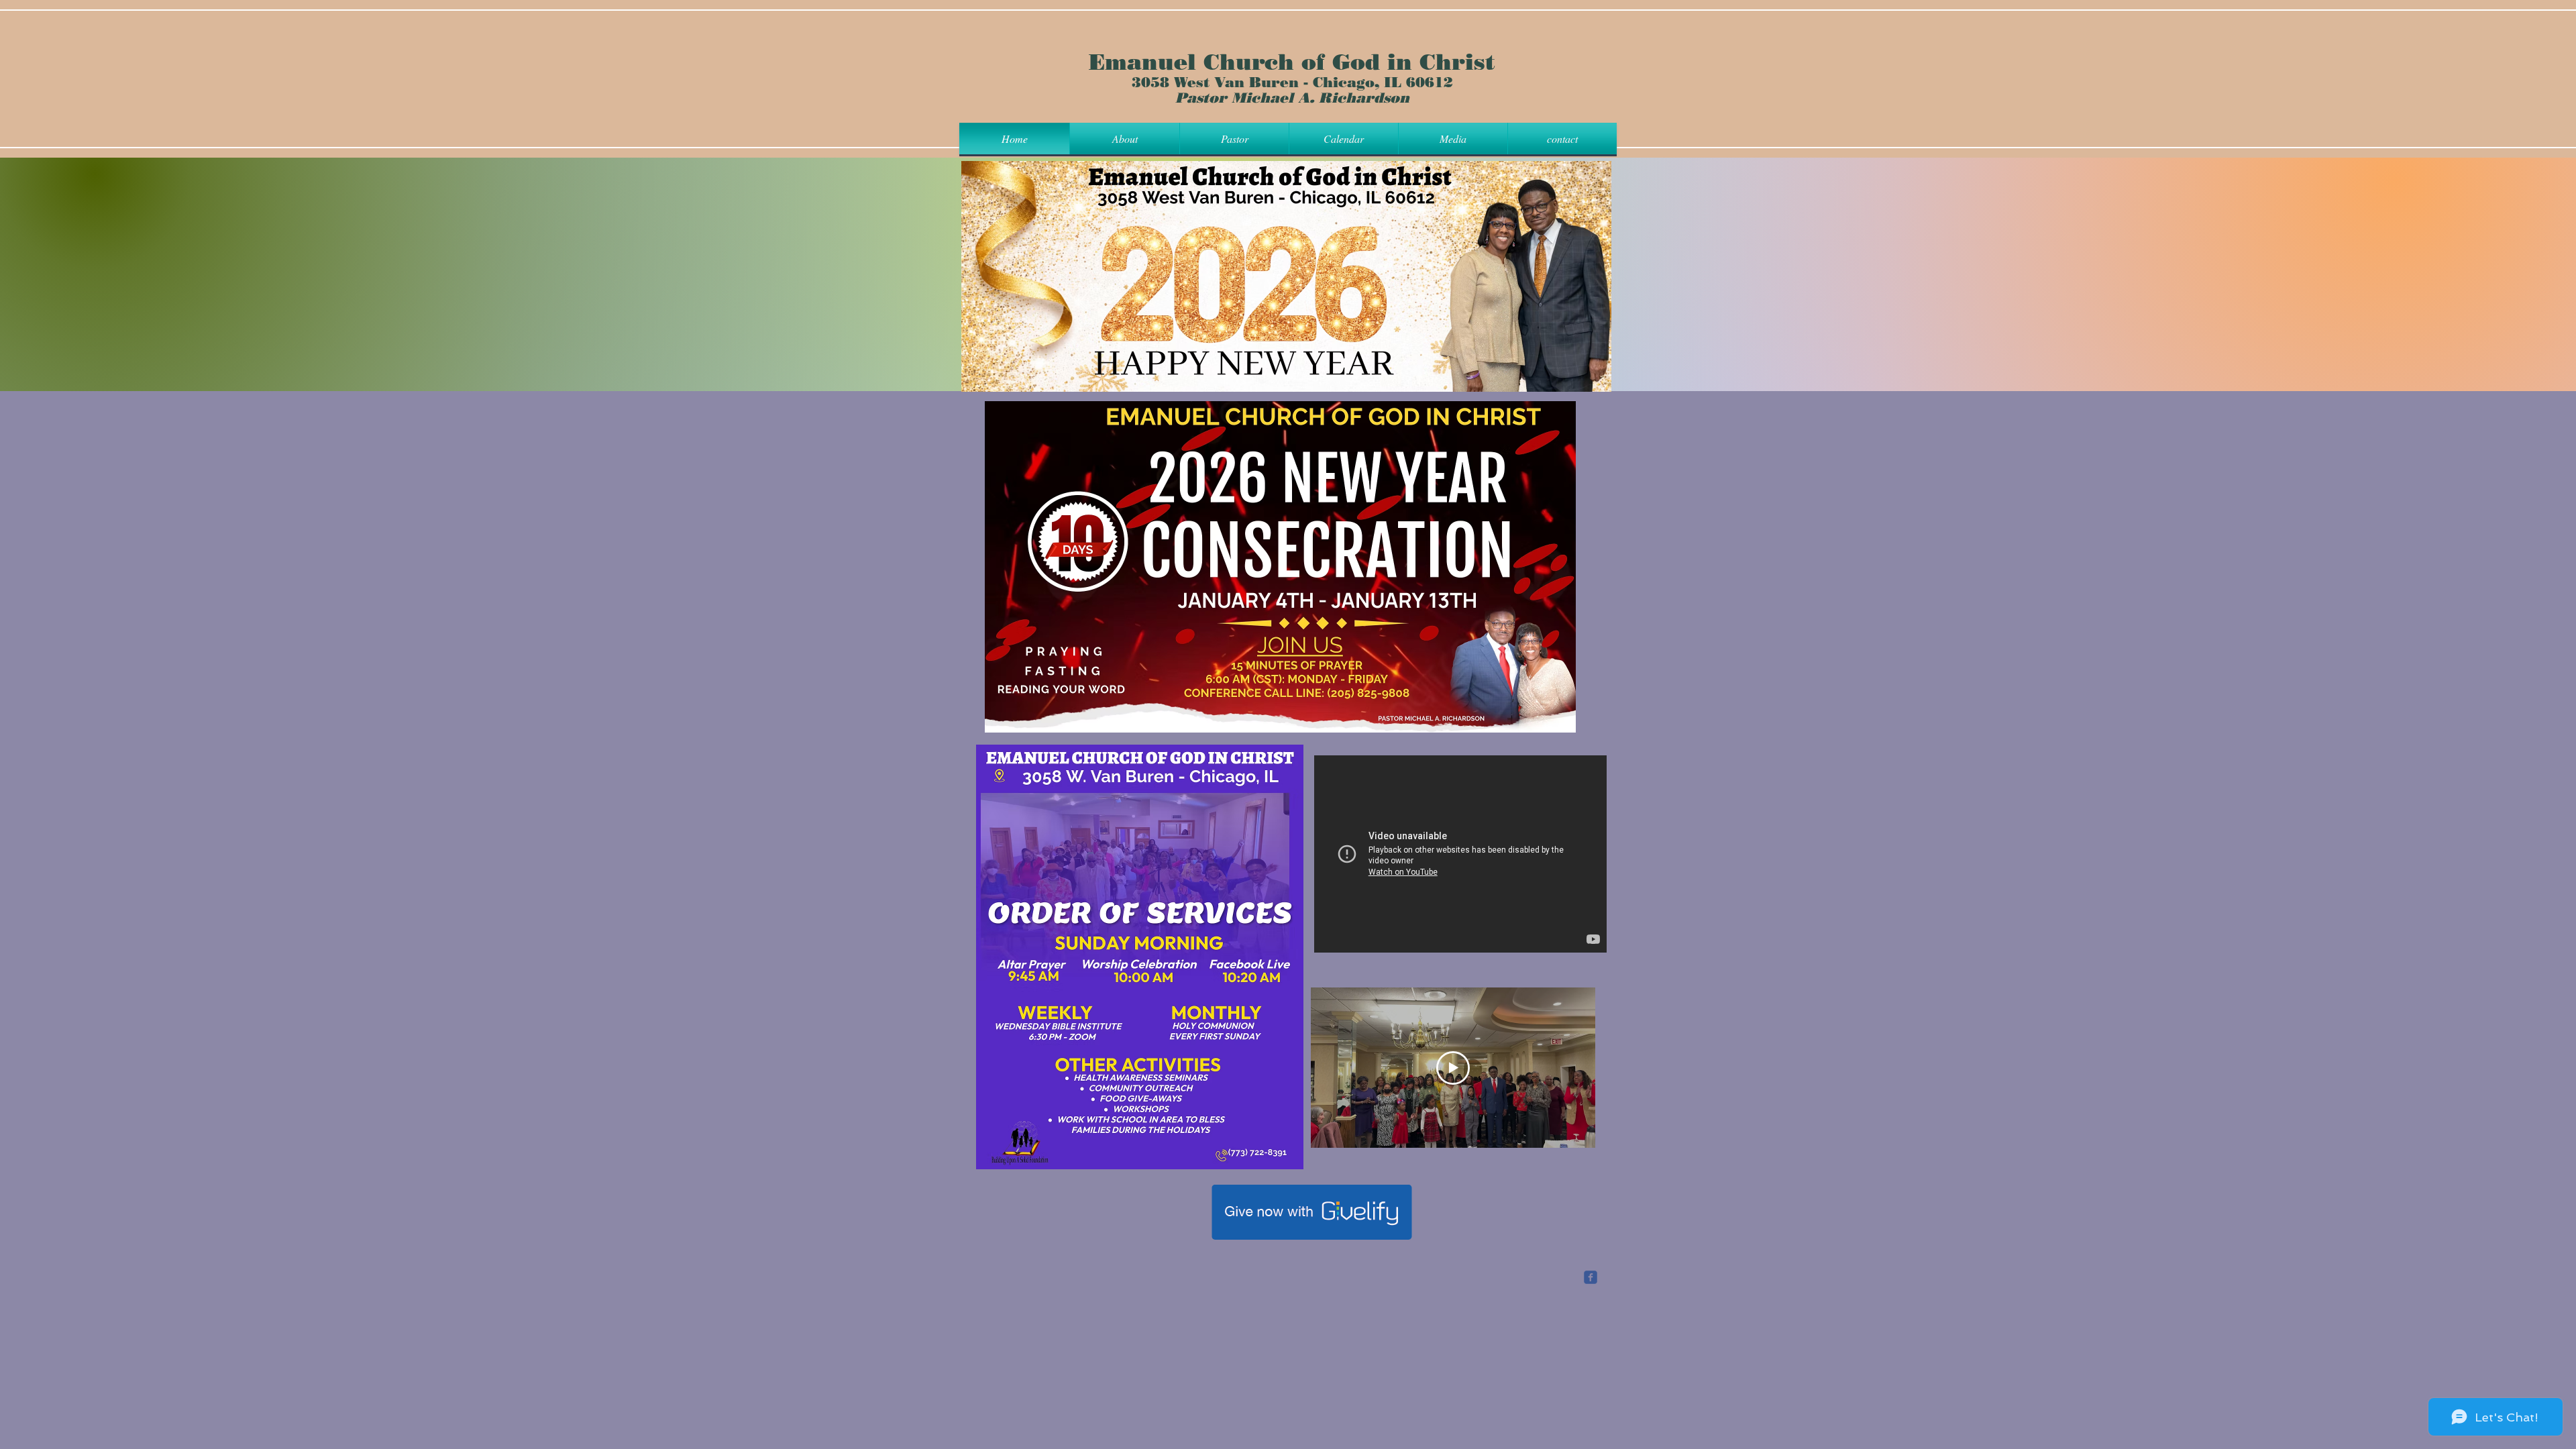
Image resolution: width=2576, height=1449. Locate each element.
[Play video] (1453, 1068)
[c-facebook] (1591, 1277)
